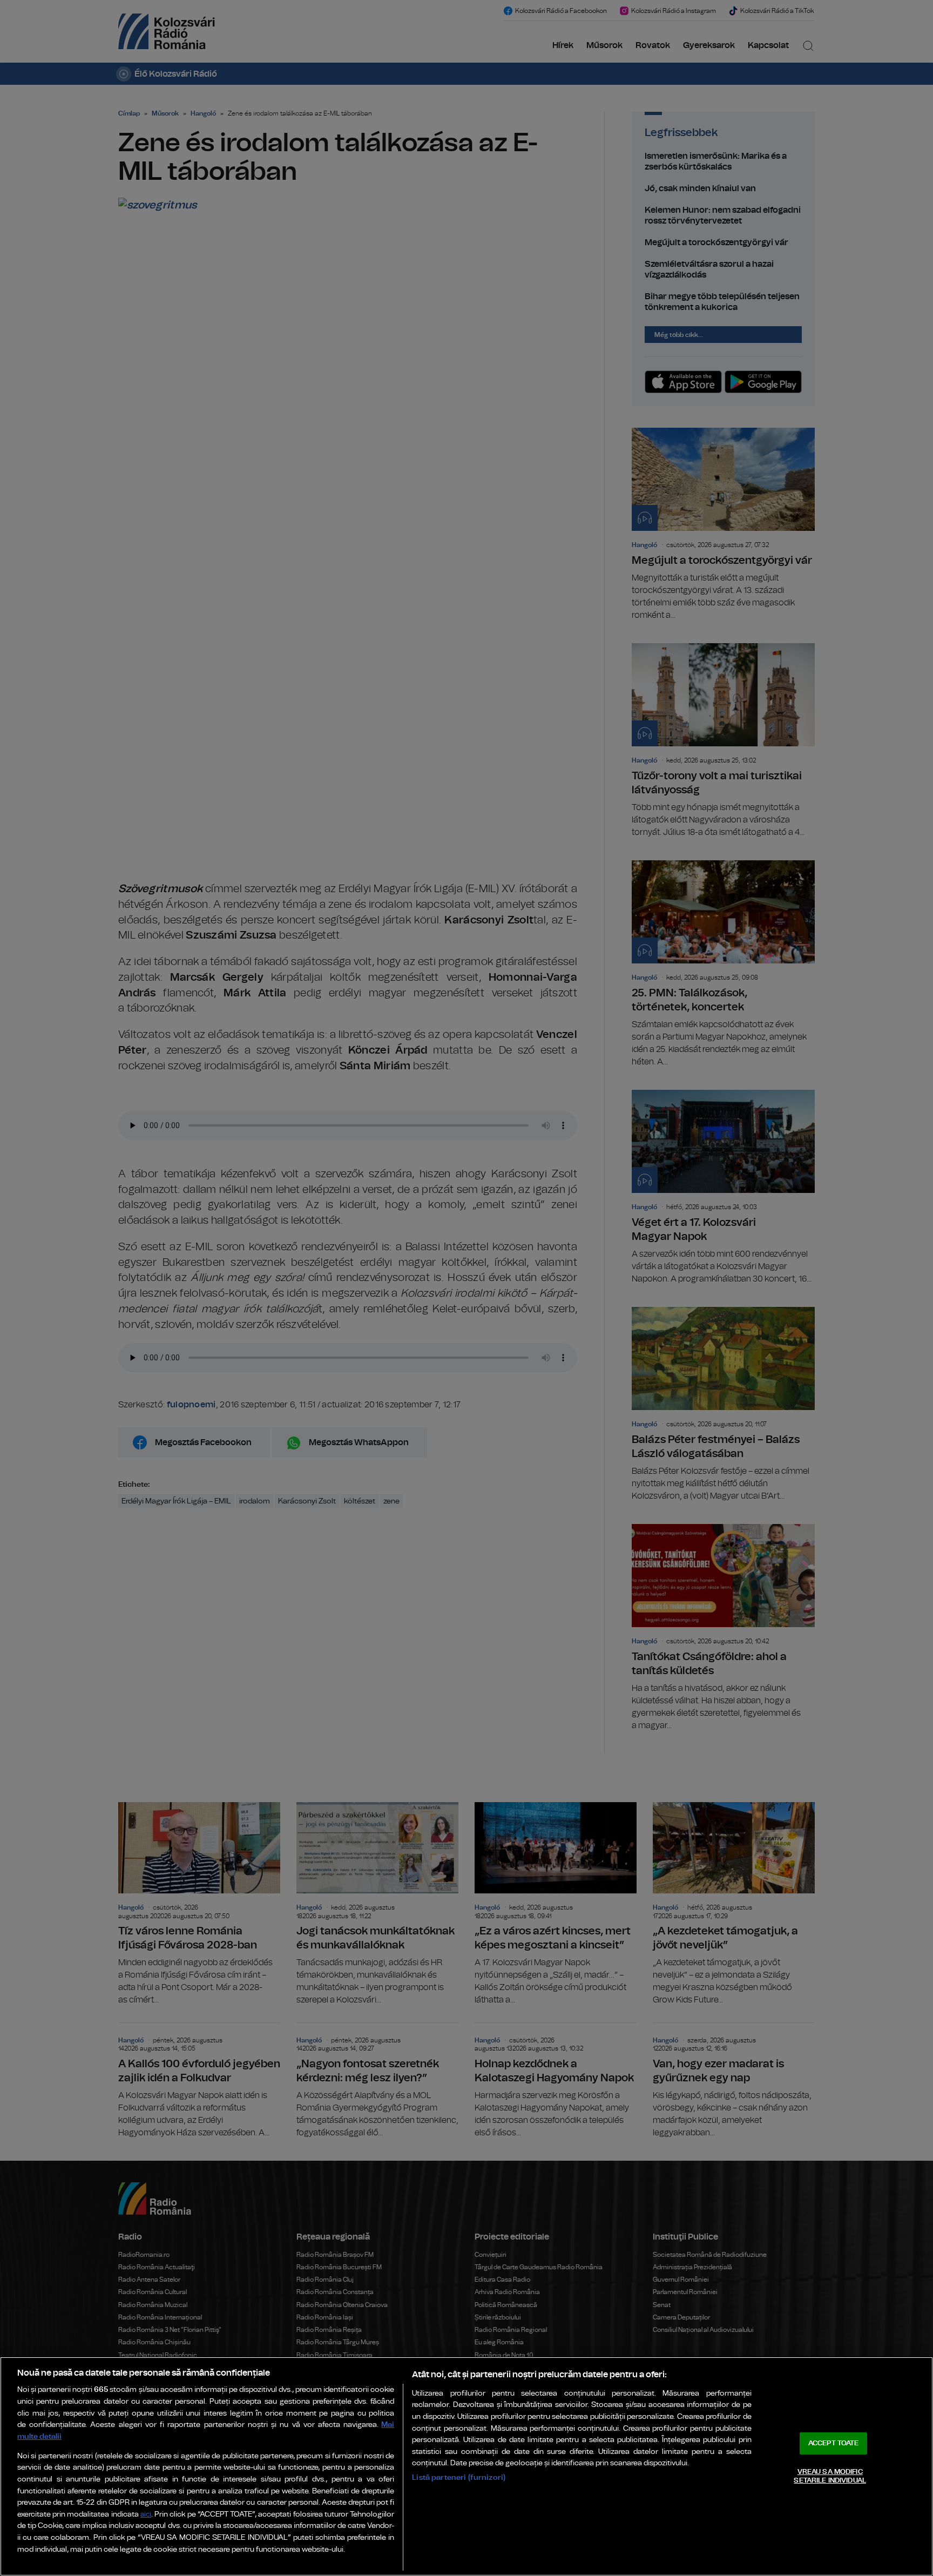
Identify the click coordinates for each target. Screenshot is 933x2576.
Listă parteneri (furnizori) (459, 2477)
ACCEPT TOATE (834, 2443)
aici (146, 2515)
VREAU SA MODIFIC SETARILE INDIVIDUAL (830, 2476)
